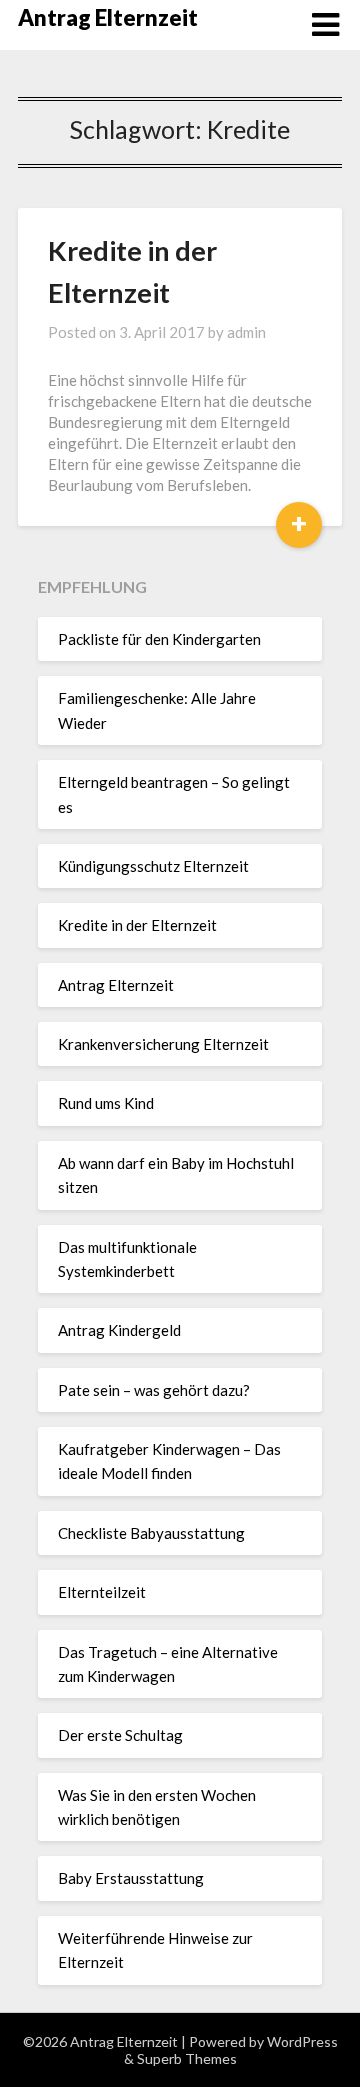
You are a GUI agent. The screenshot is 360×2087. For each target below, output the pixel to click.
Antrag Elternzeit (108, 17)
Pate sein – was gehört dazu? (154, 1390)
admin (246, 332)
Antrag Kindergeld (119, 1330)
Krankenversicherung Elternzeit (163, 1044)
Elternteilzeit (102, 1592)
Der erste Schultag (120, 1735)
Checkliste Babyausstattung (151, 1533)
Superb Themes (187, 2058)
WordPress (302, 2041)
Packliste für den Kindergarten (159, 639)
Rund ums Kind (106, 1103)
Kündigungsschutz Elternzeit (153, 866)
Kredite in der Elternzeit (137, 925)
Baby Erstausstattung (131, 1878)
